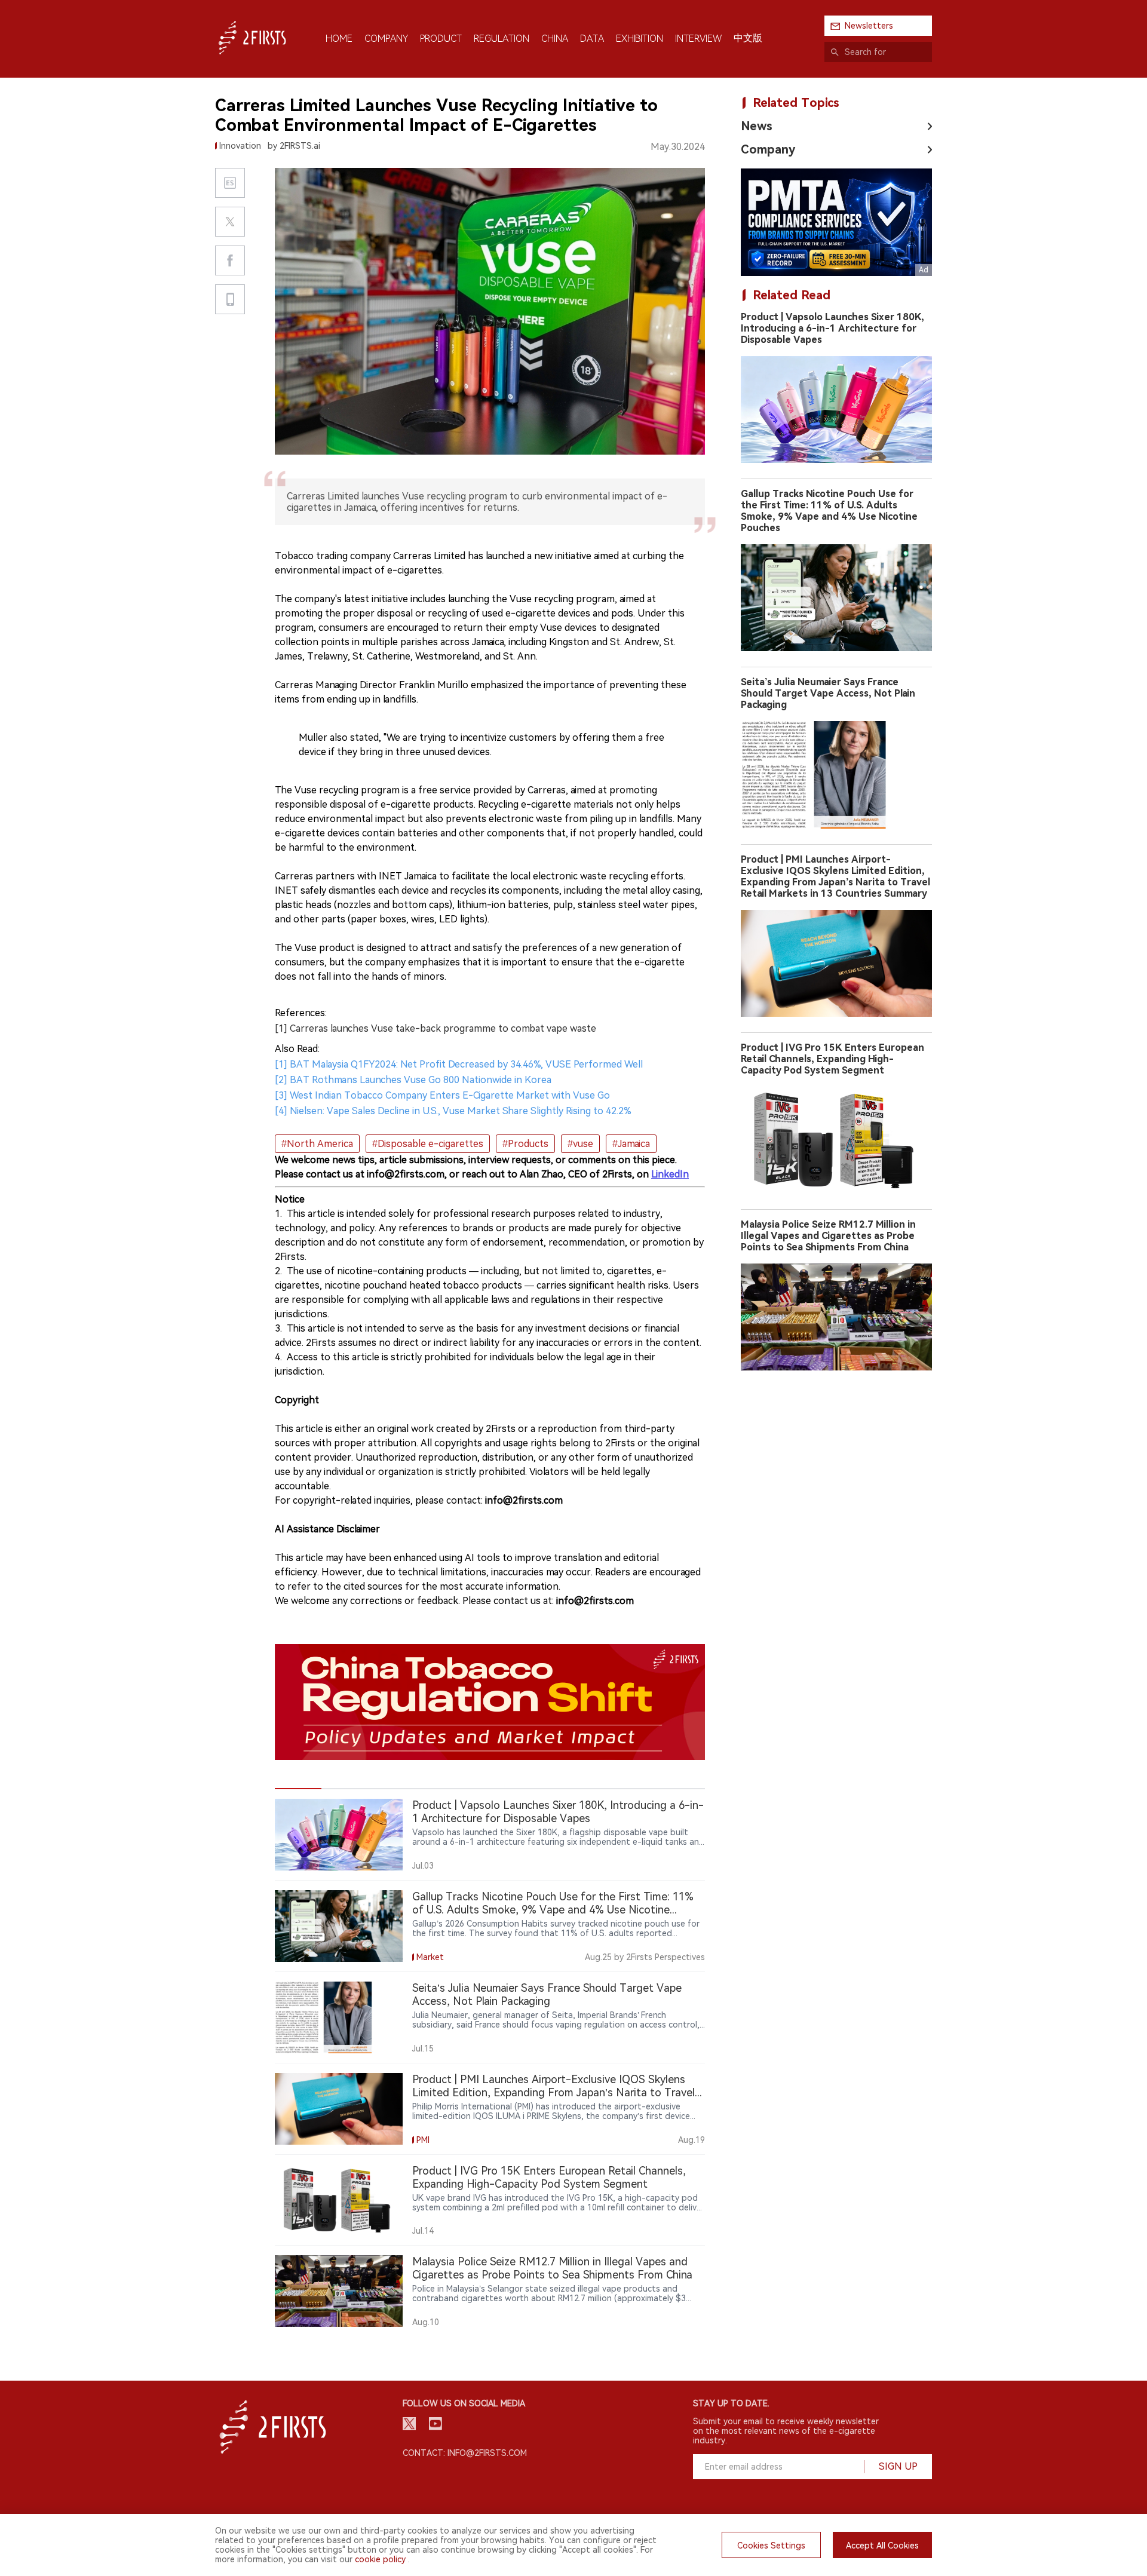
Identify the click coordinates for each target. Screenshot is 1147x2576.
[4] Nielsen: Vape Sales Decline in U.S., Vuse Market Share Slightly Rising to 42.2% (453, 1111)
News (757, 126)
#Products (525, 1144)
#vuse (580, 1144)
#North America (317, 1144)
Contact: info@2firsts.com (465, 2453)
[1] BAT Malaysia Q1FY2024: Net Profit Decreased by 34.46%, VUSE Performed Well (459, 1064)
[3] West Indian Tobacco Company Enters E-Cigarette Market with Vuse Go (442, 1095)
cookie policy (380, 2559)
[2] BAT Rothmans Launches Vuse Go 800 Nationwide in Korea (413, 1080)
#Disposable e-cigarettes (428, 1144)
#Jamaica (631, 1144)
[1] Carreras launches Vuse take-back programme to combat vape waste (436, 1028)
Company (768, 149)
